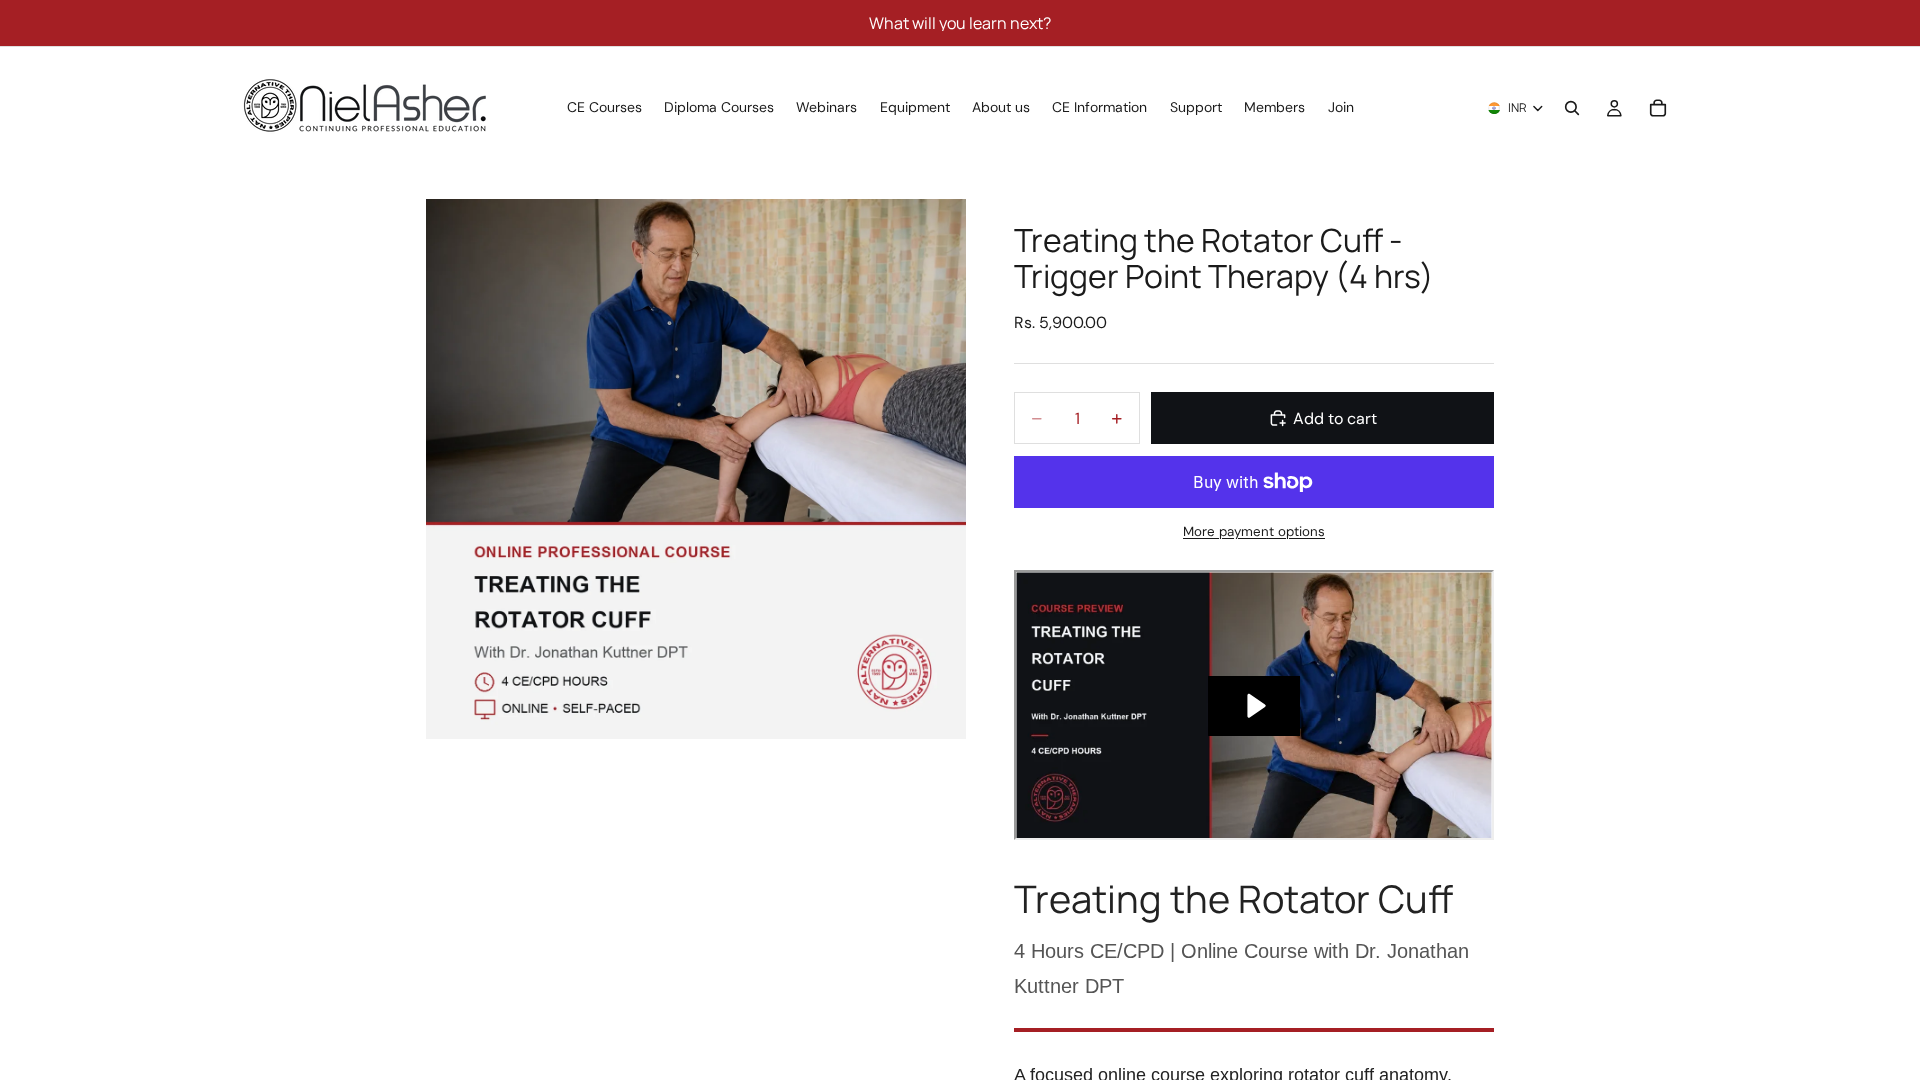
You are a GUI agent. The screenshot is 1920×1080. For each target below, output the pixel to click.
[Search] (1572, 108)
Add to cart (1335, 418)
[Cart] (1658, 108)
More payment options (1254, 531)
